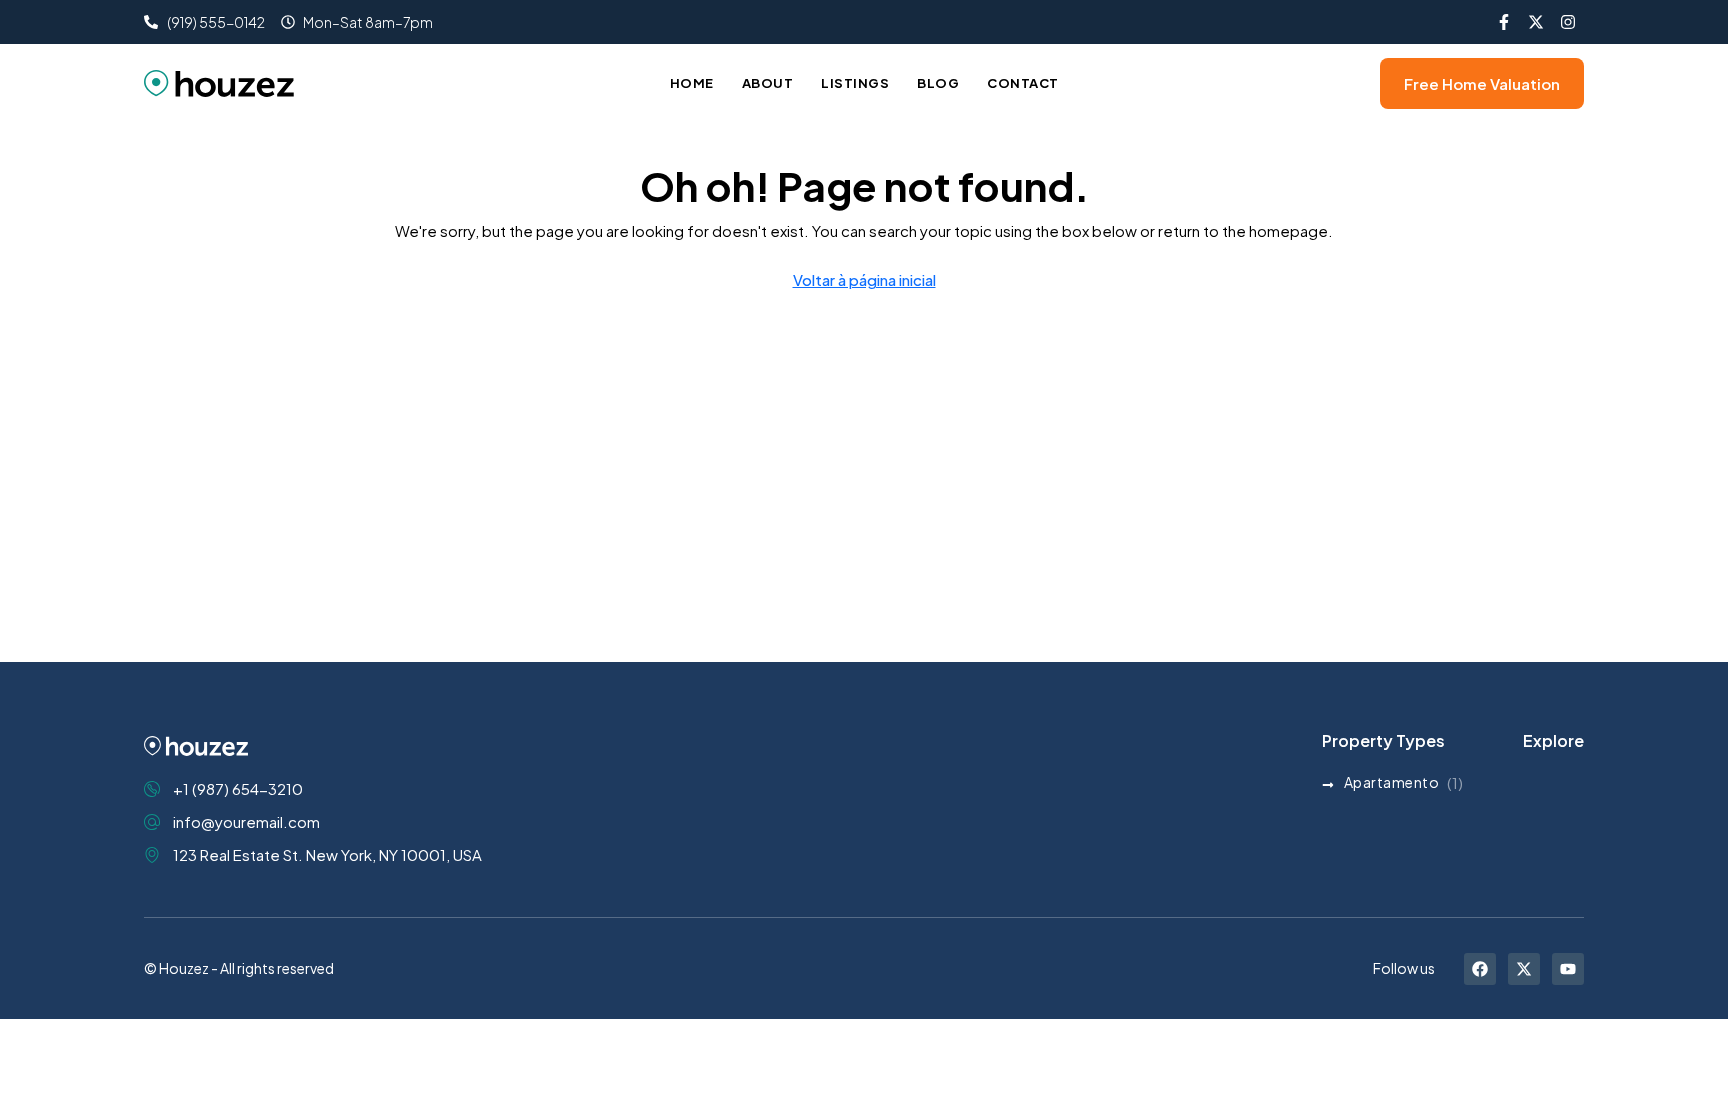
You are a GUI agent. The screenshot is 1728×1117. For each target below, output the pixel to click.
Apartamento (1392, 782)
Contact (1023, 83)
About (768, 83)
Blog (938, 83)
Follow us (1404, 968)
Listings (855, 83)
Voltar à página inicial (864, 279)
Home (692, 83)
